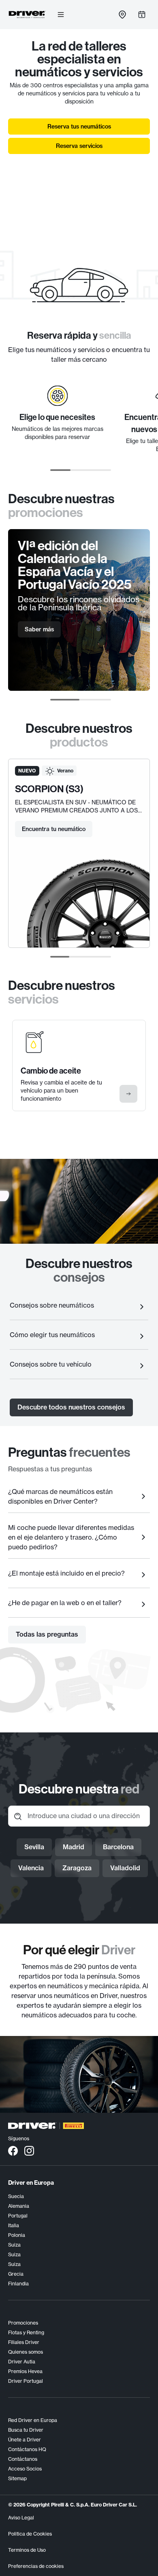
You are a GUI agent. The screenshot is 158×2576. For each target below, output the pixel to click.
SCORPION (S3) (49, 789)
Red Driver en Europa (33, 2420)
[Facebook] (13, 2150)
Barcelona (118, 1847)
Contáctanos (23, 2459)
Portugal (18, 2216)
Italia (14, 2225)
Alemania (19, 2206)
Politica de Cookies (30, 2534)
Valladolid (125, 1868)
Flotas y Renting (26, 2332)
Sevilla (34, 1847)
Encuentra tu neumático (54, 829)
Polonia (17, 2235)
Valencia (31, 1868)
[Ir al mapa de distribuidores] (122, 15)
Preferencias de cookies (36, 2566)
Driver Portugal (26, 2381)
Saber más (39, 629)
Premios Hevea (25, 2371)
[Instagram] (29, 2150)
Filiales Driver (24, 2342)
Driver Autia (22, 2362)
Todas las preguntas (47, 1634)
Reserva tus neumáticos (79, 127)
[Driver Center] (27, 15)
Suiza (14, 2245)
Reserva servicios (79, 146)
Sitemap (17, 2478)
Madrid (74, 1847)
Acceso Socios (25, 2469)
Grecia (16, 2274)
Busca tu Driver (26, 2430)
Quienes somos (26, 2352)
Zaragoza (77, 1868)
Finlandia (18, 2284)
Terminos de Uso (27, 2550)
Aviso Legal (21, 2518)
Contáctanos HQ (27, 2449)
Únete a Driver (25, 2440)
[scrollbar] (81, 470)
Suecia (16, 2196)
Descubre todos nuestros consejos (71, 1407)
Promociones (23, 2323)
